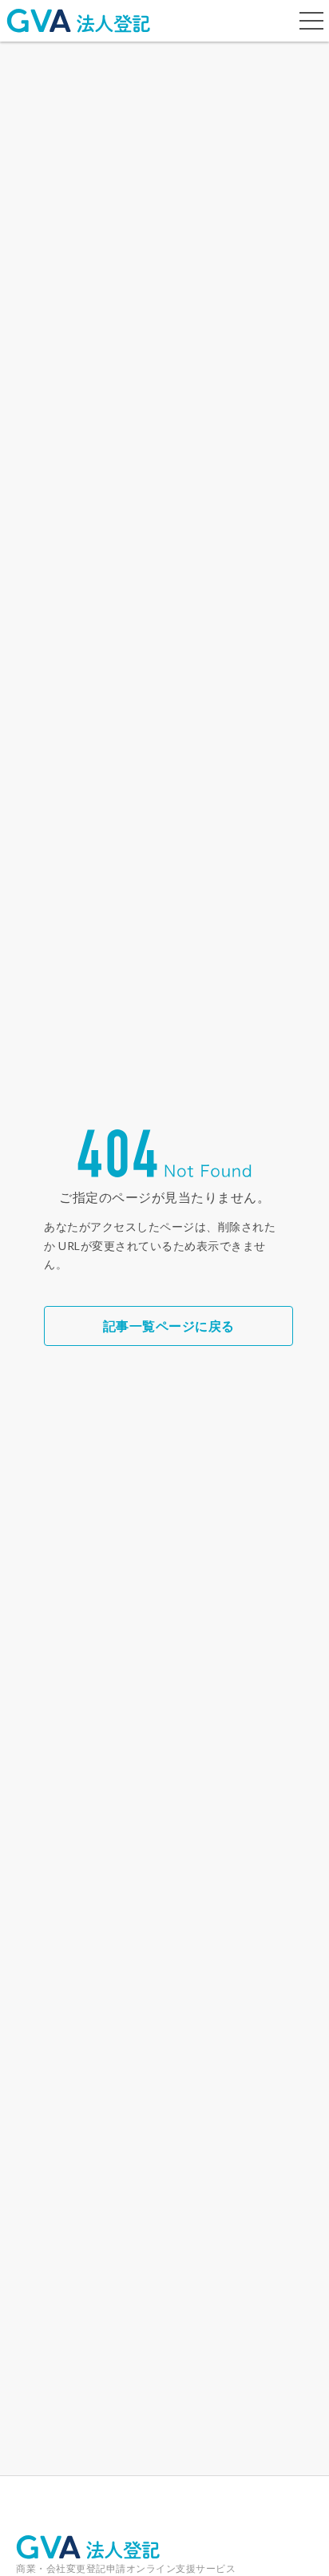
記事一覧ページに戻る (169, 1326)
